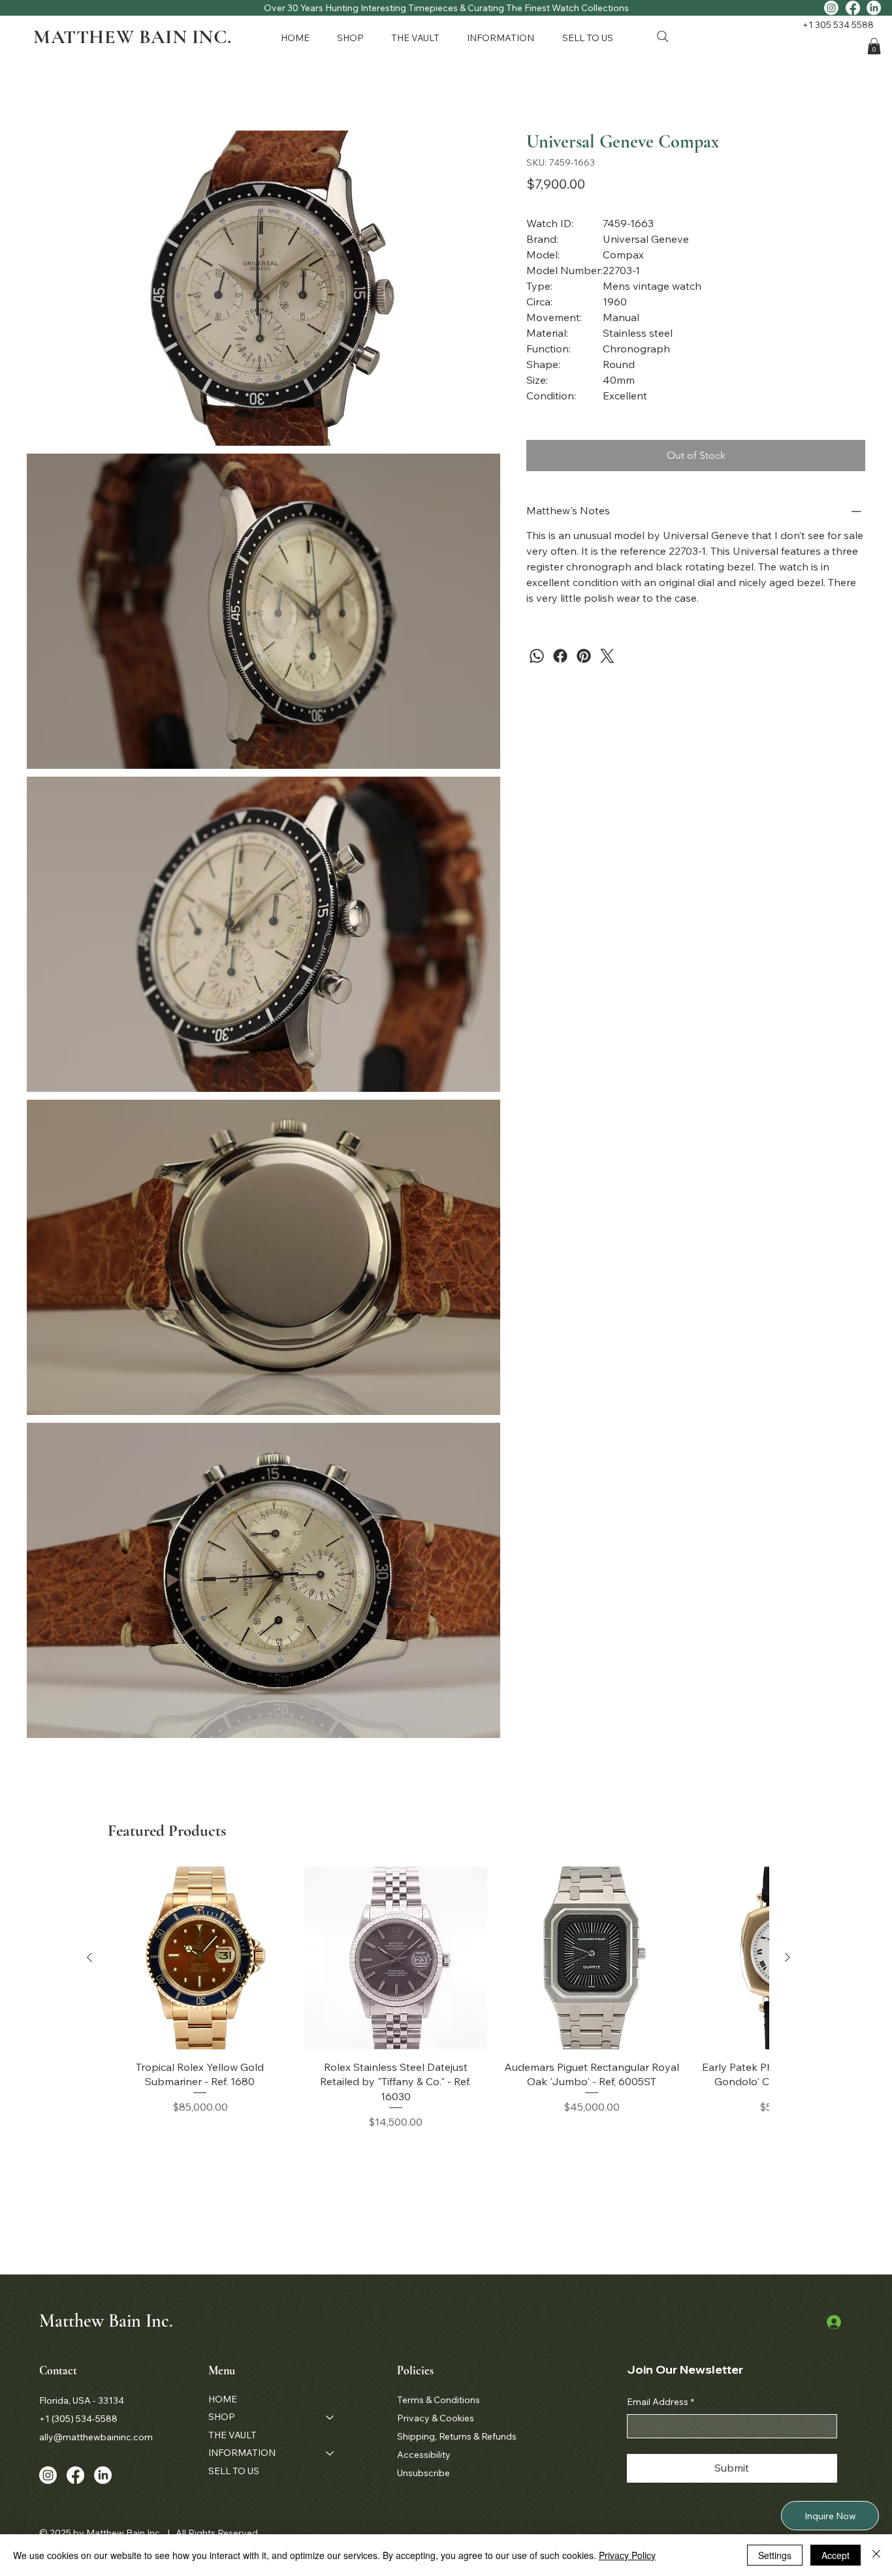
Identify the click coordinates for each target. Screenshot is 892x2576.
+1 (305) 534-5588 (78, 2419)
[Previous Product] (89, 1957)
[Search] (663, 37)
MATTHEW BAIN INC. (132, 37)
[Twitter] (607, 656)
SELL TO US (234, 2471)
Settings (775, 2555)
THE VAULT (232, 2435)
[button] (354, 38)
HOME (223, 2399)
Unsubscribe (423, 2473)
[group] (438, 1998)
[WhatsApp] (537, 656)
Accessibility (424, 2455)
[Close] (876, 2555)
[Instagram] (831, 8)
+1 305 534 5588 (838, 25)
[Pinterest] (584, 656)
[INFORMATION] (330, 2453)
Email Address (661, 2402)
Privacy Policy (627, 2555)
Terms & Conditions (438, 2400)
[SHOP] (330, 2417)
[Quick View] (200, 1958)
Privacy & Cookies (436, 2418)
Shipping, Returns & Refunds (457, 2436)
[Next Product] (788, 1957)
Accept (836, 2555)
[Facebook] (853, 8)
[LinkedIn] (874, 8)
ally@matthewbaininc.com (96, 2437)
